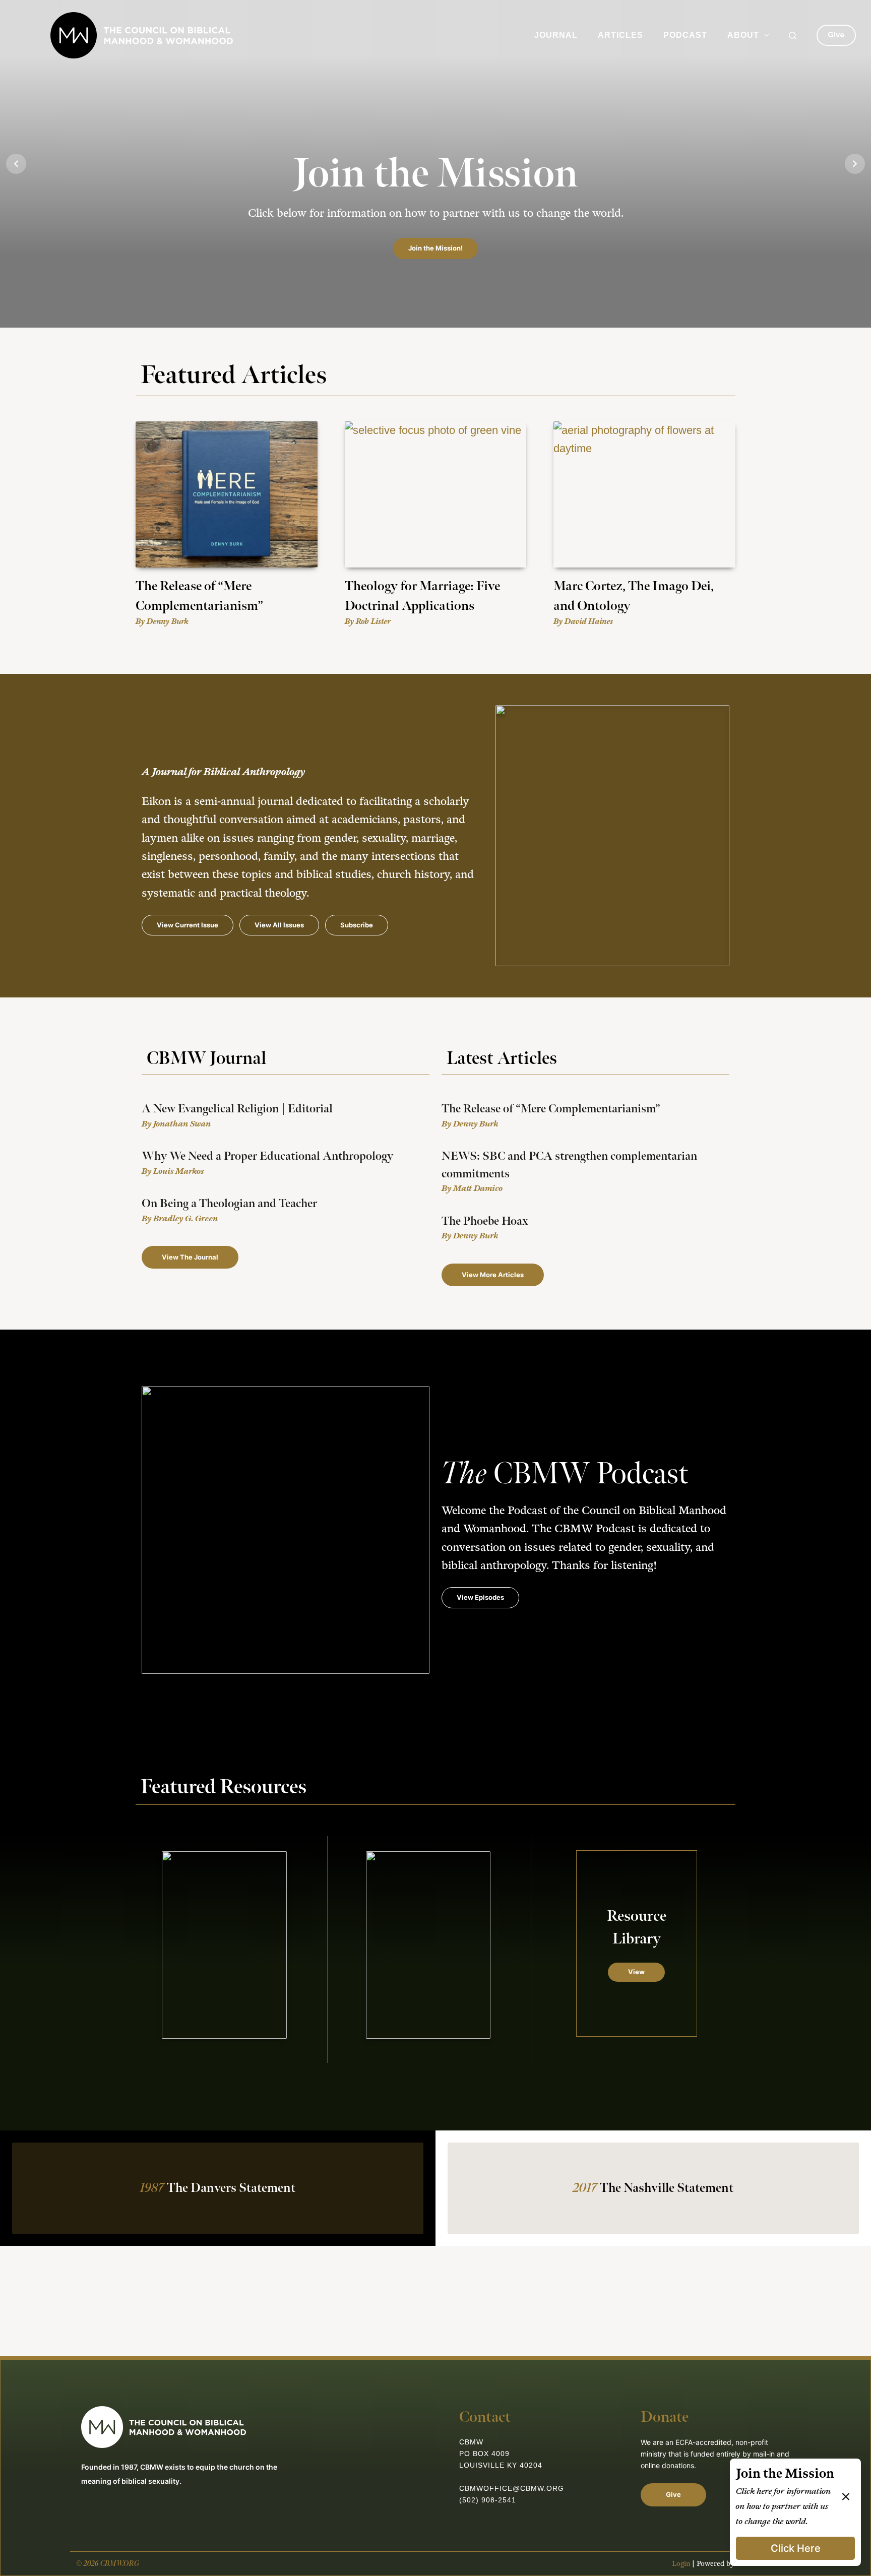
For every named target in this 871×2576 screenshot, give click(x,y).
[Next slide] (855, 164)
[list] (435, 164)
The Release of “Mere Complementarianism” (551, 1109)
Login (681, 2564)
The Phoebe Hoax (485, 1221)
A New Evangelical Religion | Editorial (237, 1109)
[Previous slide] (16, 164)
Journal (556, 35)
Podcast (685, 35)
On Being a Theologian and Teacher (229, 1204)
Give (836, 35)
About (743, 35)
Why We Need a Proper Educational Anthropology (267, 1156)
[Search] (793, 36)
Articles (620, 35)
